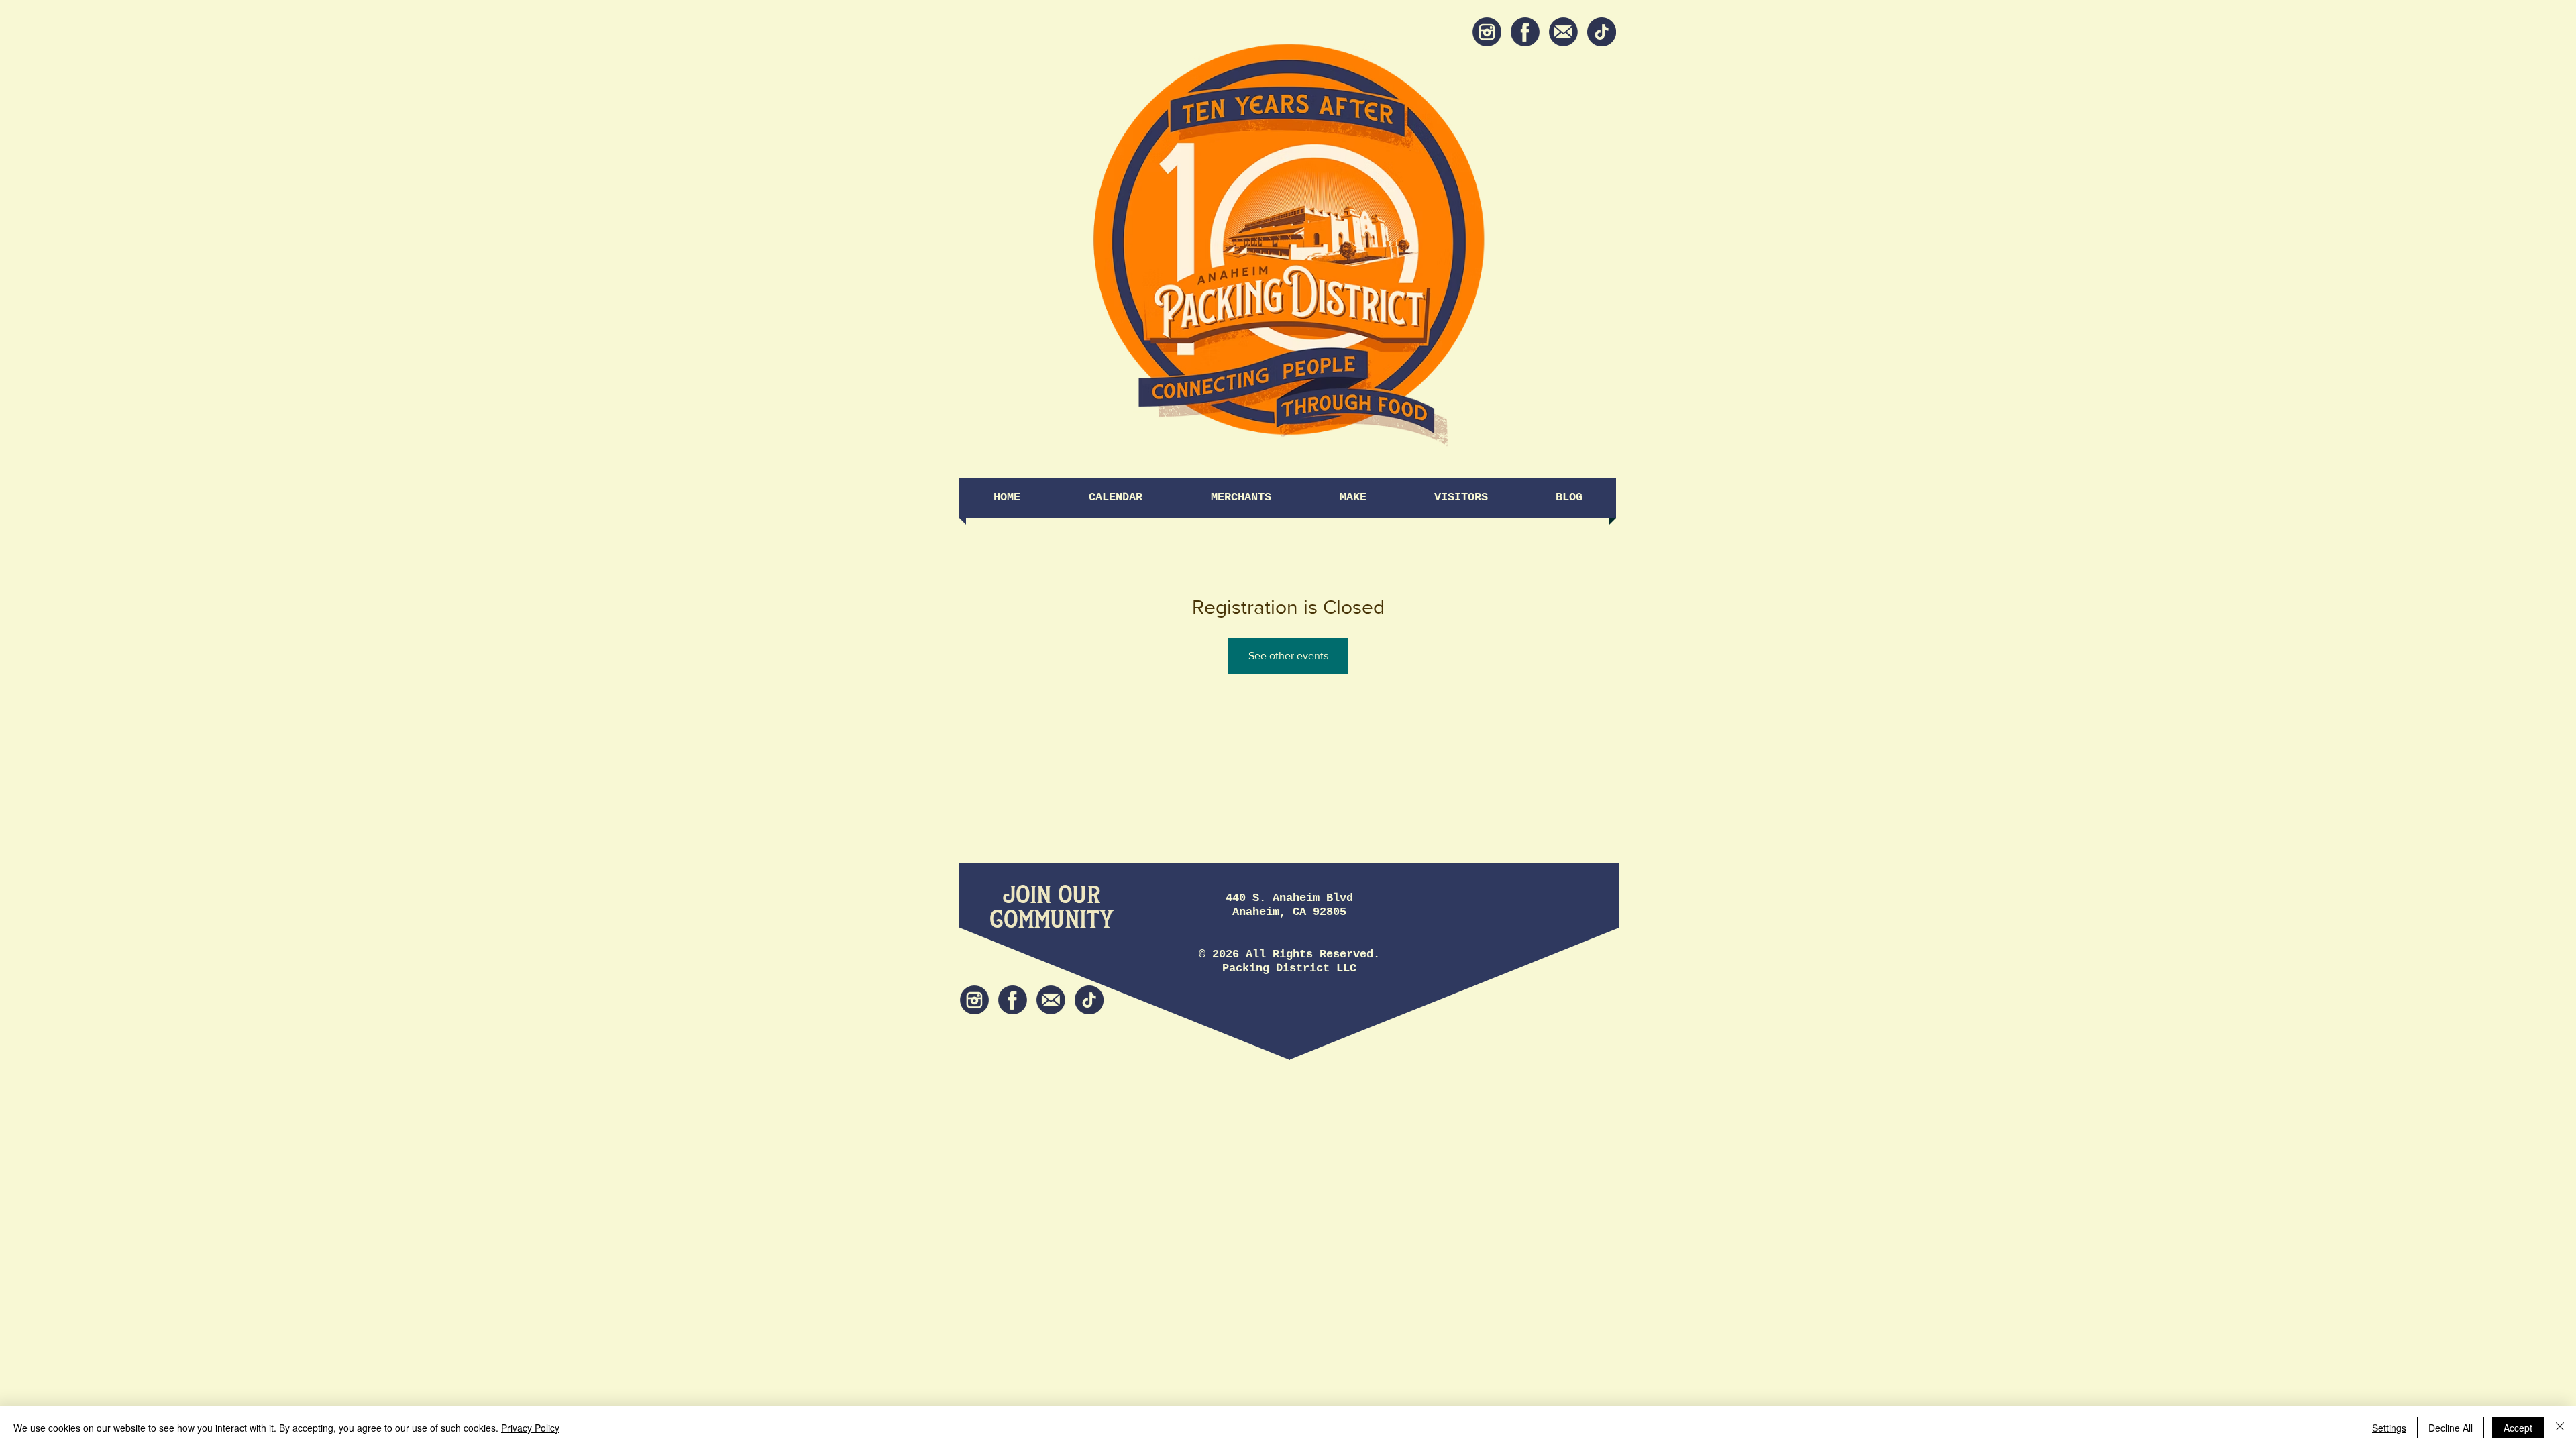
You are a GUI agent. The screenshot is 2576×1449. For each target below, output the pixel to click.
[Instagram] (1487, 32)
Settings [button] (2389, 1428)
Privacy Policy (530, 1428)
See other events (1288, 656)
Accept (2518, 1428)
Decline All (2451, 1428)
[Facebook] (1525, 32)
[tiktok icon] (1602, 32)
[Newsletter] (1563, 32)
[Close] (2560, 1428)
